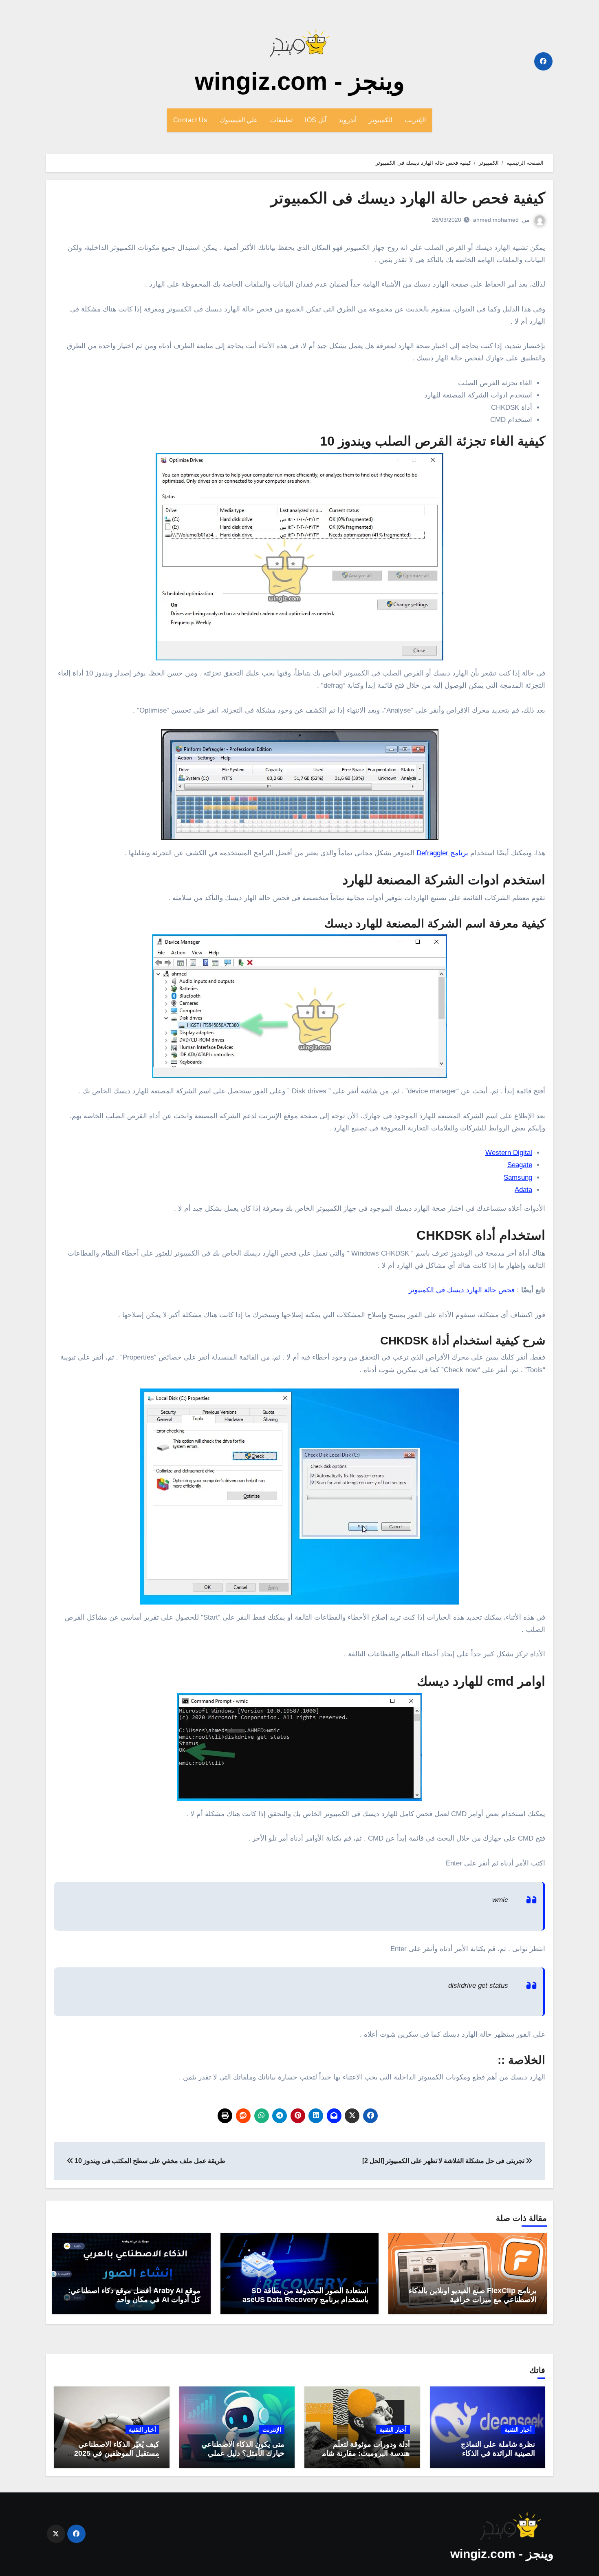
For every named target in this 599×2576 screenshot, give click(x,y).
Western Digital (509, 1153)
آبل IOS (316, 120)
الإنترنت (415, 120)
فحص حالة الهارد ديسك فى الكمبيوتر (462, 1290)
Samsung (518, 1178)
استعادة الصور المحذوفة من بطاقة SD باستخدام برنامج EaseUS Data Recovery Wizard (303, 2299)
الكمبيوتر (381, 120)
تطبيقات (281, 120)
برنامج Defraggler (442, 853)
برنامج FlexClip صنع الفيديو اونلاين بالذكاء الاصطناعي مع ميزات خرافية (473, 2295)
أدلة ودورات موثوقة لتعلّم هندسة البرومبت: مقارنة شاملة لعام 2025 (363, 2453)
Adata (523, 1190)
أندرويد (348, 120)
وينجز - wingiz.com (300, 81)
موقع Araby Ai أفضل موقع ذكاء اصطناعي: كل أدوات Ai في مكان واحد (134, 2295)
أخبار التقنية (518, 2430)
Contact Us (190, 120)
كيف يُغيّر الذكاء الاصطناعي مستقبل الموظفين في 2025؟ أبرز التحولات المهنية (115, 2453)
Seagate (520, 1165)
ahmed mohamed (496, 220)
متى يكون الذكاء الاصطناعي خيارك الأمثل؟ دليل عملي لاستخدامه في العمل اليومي (242, 2453)
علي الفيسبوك (239, 120)
